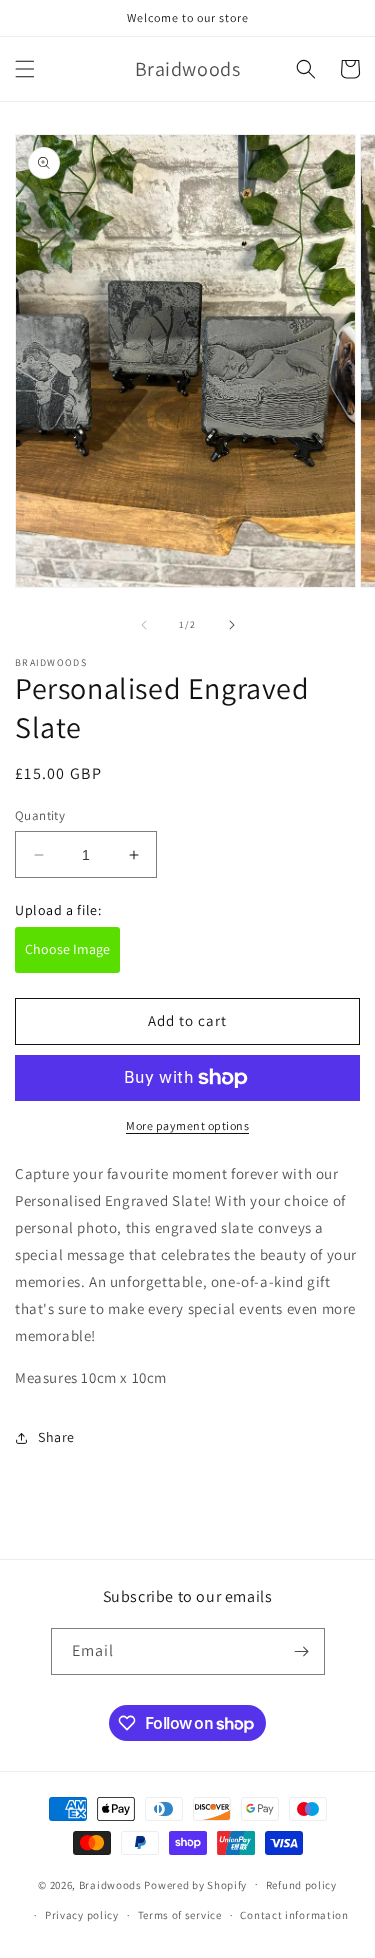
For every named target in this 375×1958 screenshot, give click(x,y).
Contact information (294, 1915)
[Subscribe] (302, 1651)
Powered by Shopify (195, 1884)
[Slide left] (144, 625)
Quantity (40, 815)
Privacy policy (82, 1915)
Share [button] (56, 1437)
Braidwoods (110, 1884)
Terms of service (180, 1915)
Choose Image (67, 949)
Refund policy (301, 1885)
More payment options (187, 1125)
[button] (25, 69)
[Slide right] (232, 625)
